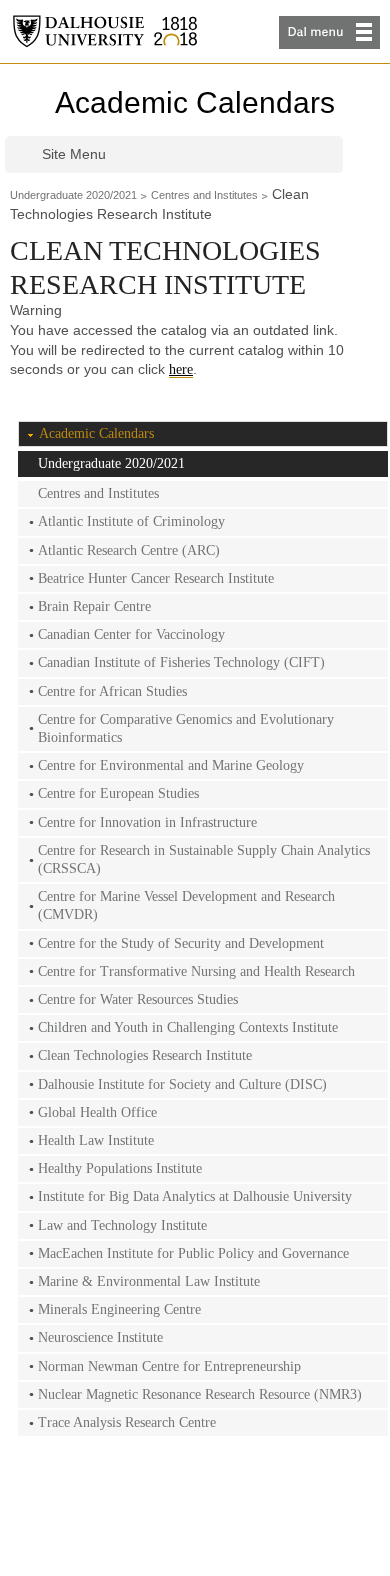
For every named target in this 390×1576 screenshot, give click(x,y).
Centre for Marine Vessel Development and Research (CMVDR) (186, 905)
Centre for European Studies (118, 793)
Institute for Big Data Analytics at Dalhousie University (195, 1196)
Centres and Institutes (204, 195)
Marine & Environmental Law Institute (149, 1281)
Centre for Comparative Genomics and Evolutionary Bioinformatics (186, 728)
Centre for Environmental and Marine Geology (171, 765)
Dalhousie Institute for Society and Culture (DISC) (182, 1084)
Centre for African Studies (112, 691)
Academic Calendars (195, 102)
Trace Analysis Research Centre (127, 1422)
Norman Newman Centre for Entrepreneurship (169, 1366)
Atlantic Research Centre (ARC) (129, 550)
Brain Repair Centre (94, 606)
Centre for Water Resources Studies (138, 999)
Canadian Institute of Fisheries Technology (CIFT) (181, 662)
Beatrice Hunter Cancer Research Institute (156, 578)
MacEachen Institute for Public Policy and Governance (193, 1253)
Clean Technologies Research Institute (145, 1055)
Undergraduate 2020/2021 (73, 195)
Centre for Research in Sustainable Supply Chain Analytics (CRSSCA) (204, 859)
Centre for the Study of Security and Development (181, 943)
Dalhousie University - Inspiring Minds (105, 31)
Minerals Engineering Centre (119, 1309)
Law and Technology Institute (122, 1225)
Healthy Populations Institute (120, 1168)
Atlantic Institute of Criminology (131, 521)
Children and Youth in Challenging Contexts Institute (188, 1027)
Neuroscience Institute (100, 1337)
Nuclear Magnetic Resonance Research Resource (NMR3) (200, 1394)
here (181, 369)
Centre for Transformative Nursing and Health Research (196, 971)
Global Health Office (97, 1112)
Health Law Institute (96, 1140)
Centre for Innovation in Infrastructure (147, 822)
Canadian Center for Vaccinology (131, 634)
